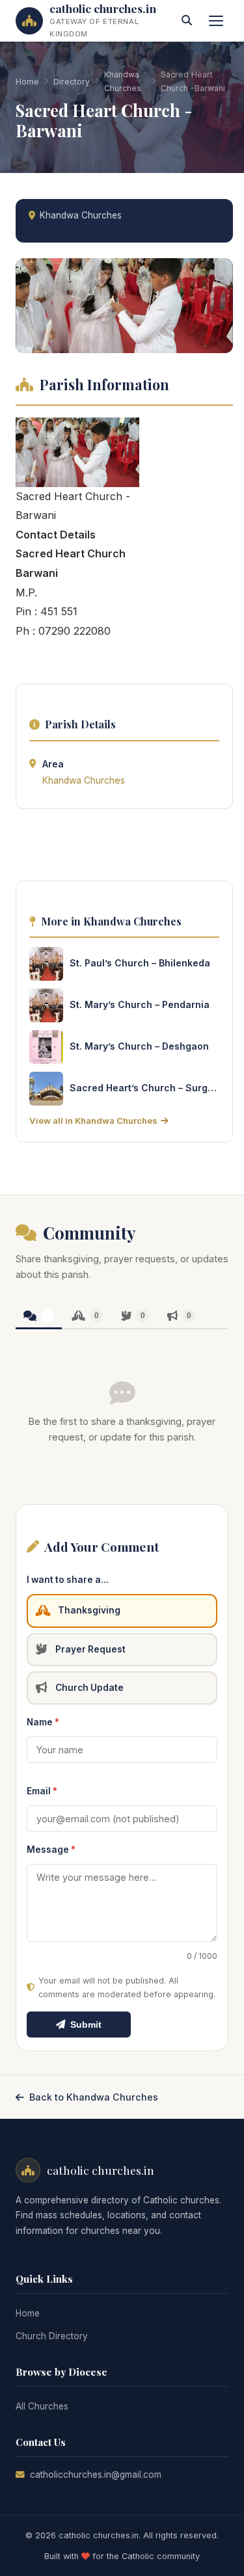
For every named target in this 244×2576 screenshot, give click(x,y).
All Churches (42, 2406)
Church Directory (52, 2336)
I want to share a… (68, 1580)
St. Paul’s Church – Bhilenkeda (140, 963)
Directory (72, 82)
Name (43, 1722)
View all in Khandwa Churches (93, 1121)
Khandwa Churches (123, 81)
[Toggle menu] (216, 21)
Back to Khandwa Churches (94, 2097)
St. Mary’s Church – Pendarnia (140, 1004)
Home (27, 82)
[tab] (39, 1317)
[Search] (187, 21)
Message (51, 1850)
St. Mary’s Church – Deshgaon (139, 1046)
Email (42, 1791)
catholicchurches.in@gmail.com (96, 2475)
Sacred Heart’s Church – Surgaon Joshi (144, 1088)
